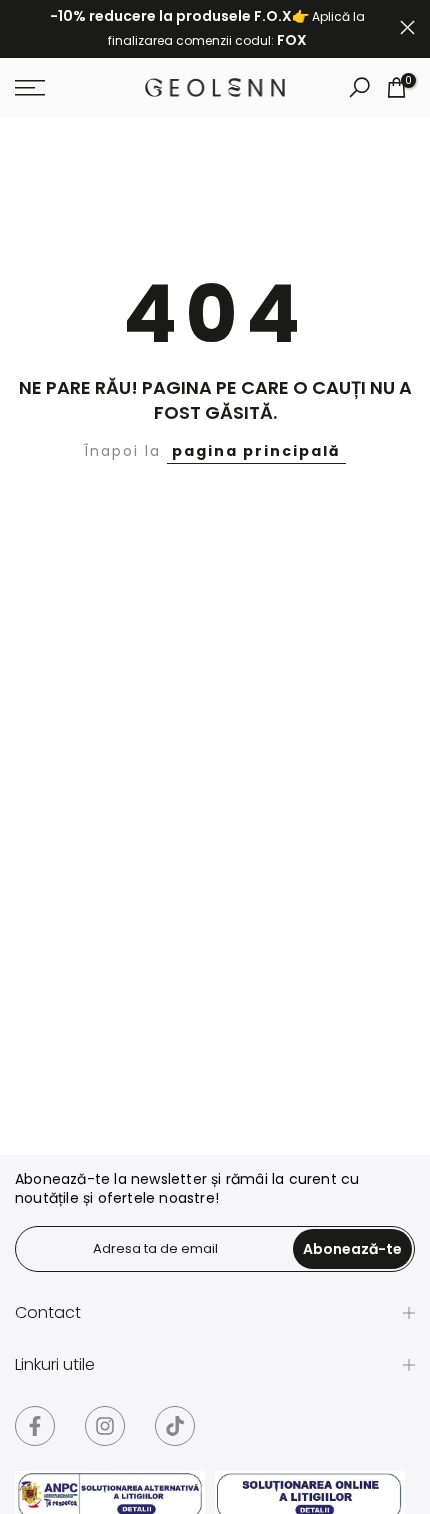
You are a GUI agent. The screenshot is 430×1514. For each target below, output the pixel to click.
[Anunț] (207, 29)
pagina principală (256, 451)
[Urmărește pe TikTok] (175, 1426)
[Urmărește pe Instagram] (105, 1426)
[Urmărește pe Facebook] (35, 1426)
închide (407, 27)
